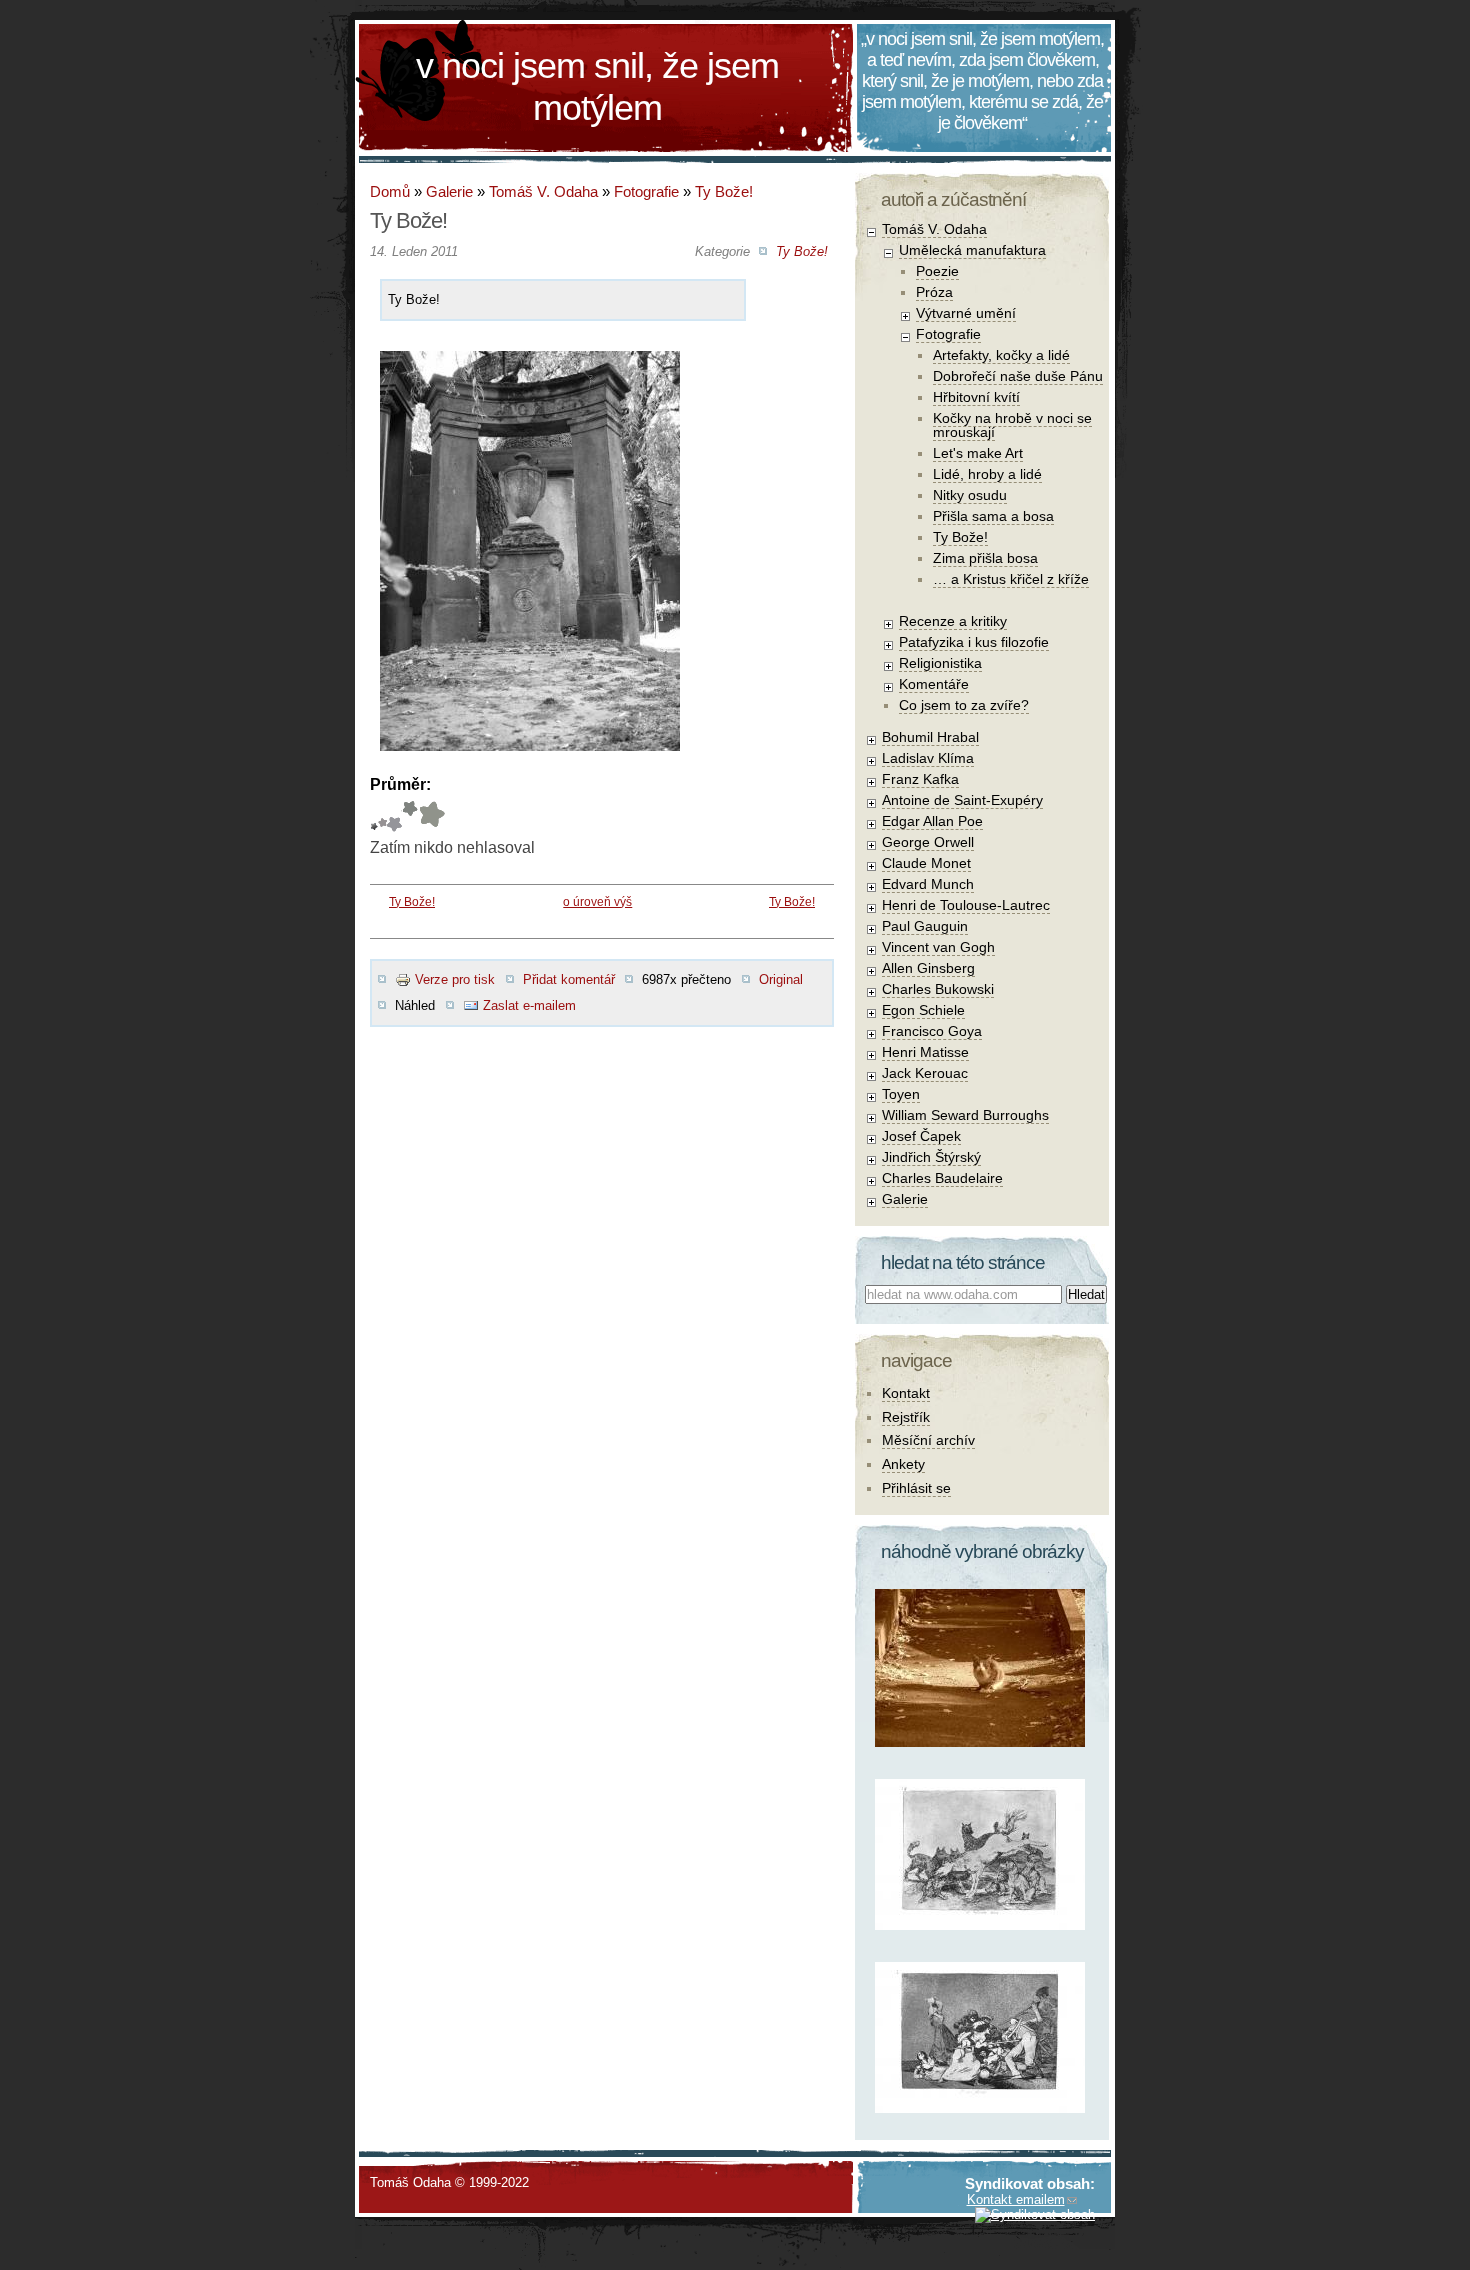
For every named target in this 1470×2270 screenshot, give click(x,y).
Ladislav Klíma (928, 758)
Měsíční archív (928, 1440)
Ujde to (382, 816)
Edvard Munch (928, 884)
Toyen (901, 1094)
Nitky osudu (970, 495)
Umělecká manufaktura (972, 250)
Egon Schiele (923, 1010)
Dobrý (394, 816)
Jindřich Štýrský (931, 1157)
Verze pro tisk (455, 979)
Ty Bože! (724, 191)
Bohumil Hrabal (930, 737)
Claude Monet (926, 863)
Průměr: (400, 784)
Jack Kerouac (925, 1073)
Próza (934, 292)
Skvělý (410, 816)
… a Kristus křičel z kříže (1011, 579)
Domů (390, 191)
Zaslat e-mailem (529, 1005)
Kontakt (906, 1393)
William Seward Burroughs (965, 1115)
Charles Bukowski (938, 989)
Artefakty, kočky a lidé (1001, 355)
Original (781, 979)
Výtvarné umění (966, 313)
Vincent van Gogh (938, 947)
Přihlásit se (916, 1488)
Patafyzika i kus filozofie (974, 642)
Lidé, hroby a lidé (987, 474)
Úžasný (431, 816)
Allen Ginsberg (928, 968)
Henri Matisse (925, 1052)
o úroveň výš (597, 902)
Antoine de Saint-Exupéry (962, 800)
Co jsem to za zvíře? (964, 705)
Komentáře (934, 684)
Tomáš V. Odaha (543, 191)
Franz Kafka (920, 779)
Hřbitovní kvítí (976, 397)
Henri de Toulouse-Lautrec (966, 905)
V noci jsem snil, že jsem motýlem (597, 86)
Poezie (937, 271)
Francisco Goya (932, 1031)
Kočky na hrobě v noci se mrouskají (1012, 425)
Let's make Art (978, 453)
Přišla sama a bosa (993, 516)
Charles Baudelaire (942, 1178)
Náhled (415, 1005)
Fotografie (646, 191)
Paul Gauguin (925, 926)
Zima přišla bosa (985, 558)
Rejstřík (906, 1417)
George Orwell (928, 842)
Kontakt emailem (1016, 2199)
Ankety (903, 1464)
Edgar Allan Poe (932, 821)
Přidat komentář (569, 979)
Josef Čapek (921, 1136)
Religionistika (940, 663)
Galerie (449, 191)
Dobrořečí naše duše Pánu (1018, 376)
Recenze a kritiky (953, 621)
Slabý (374, 816)
